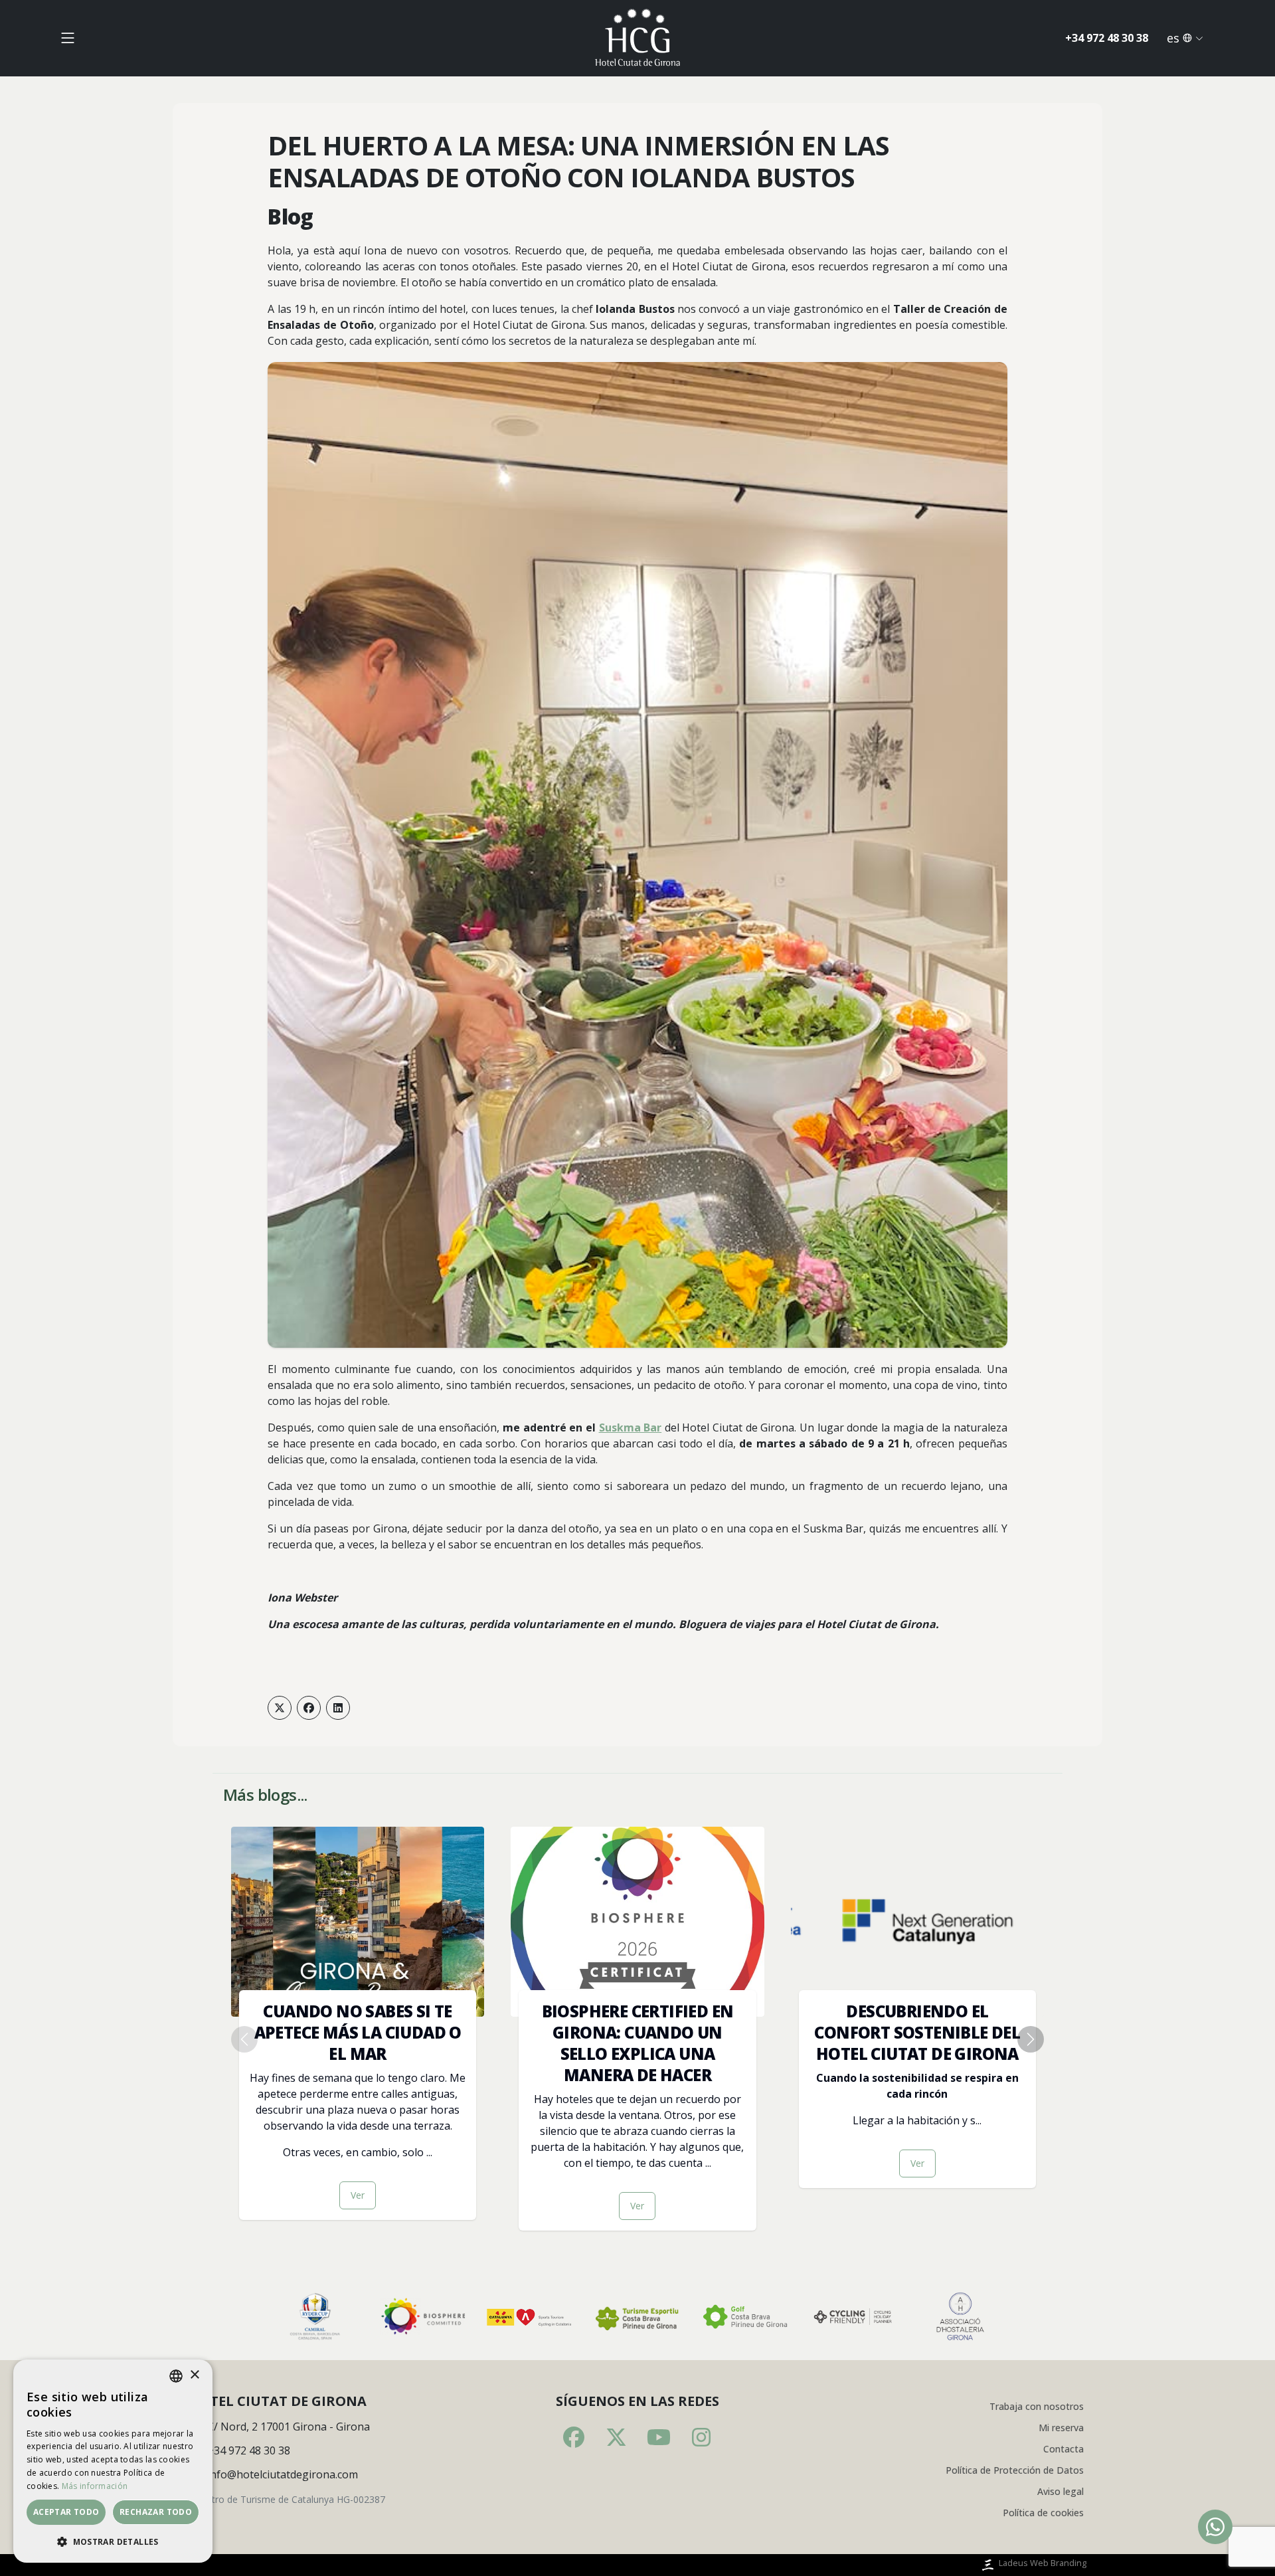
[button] (113, 2541)
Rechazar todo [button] (156, 2512)
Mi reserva (1061, 2428)
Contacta (1063, 2449)
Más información (95, 2486)
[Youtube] (659, 2437)
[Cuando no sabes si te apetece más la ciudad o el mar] (358, 2023)
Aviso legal (1061, 2491)
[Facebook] (309, 1708)
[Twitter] (280, 1708)
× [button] (194, 2375)
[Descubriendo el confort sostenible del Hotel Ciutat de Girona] (917, 2007)
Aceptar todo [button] (66, 2512)
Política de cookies (1043, 2513)
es (1173, 38)
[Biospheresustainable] (422, 2317)
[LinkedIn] (338, 1708)
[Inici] (637, 38)
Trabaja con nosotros (1037, 2406)
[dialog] (113, 2461)
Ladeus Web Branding (1043, 2563)
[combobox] (176, 2376)
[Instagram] (701, 2437)
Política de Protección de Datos (1015, 2470)
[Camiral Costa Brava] (315, 2317)
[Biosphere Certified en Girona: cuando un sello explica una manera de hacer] (637, 2029)
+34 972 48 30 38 (1107, 38)
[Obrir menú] (68, 38)
